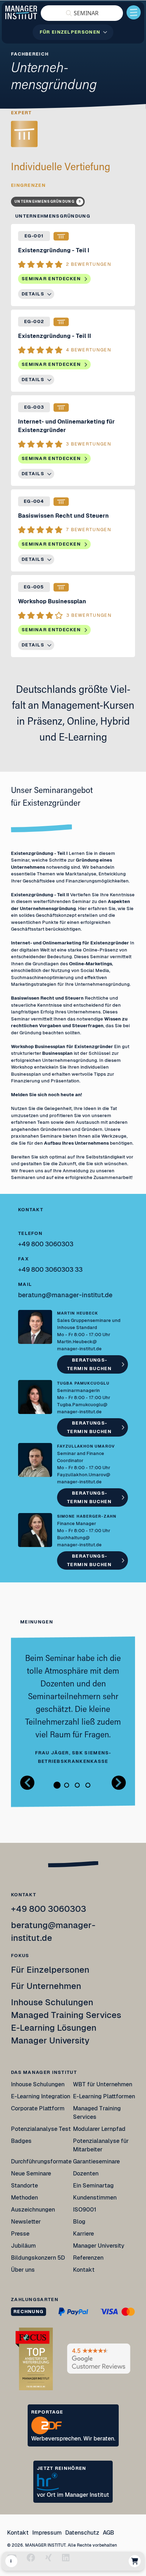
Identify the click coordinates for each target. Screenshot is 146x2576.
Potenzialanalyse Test (41, 2129)
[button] (82, 13)
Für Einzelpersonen (50, 1970)
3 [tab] (77, 1785)
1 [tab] (57, 1785)
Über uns (23, 2270)
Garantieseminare (96, 2161)
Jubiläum (23, 2246)
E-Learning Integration (41, 2096)
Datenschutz (82, 2533)
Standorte (24, 2186)
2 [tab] (67, 1785)
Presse (20, 2234)
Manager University (50, 2040)
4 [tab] (88, 1785)
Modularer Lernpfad (100, 2129)
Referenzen (88, 2258)
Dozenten (86, 2173)
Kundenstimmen (95, 2198)
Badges (21, 2141)
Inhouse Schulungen (52, 2002)
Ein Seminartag (93, 2186)
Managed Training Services (66, 2015)
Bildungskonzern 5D (38, 2258)
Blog (79, 2222)
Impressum (47, 2533)
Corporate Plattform (38, 2108)
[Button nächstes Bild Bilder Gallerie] (119, 1783)
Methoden (24, 2198)
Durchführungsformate (41, 2161)
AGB (108, 2533)
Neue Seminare (31, 2173)
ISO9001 (85, 2210)
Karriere (83, 2234)
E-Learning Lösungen (54, 2028)
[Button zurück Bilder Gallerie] (27, 1783)
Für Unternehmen (46, 1986)
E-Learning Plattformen (104, 2096)
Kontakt (84, 2270)
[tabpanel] (73, 1709)
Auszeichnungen (33, 2210)
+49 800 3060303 (49, 1909)
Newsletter (26, 2222)
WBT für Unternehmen (103, 2084)
